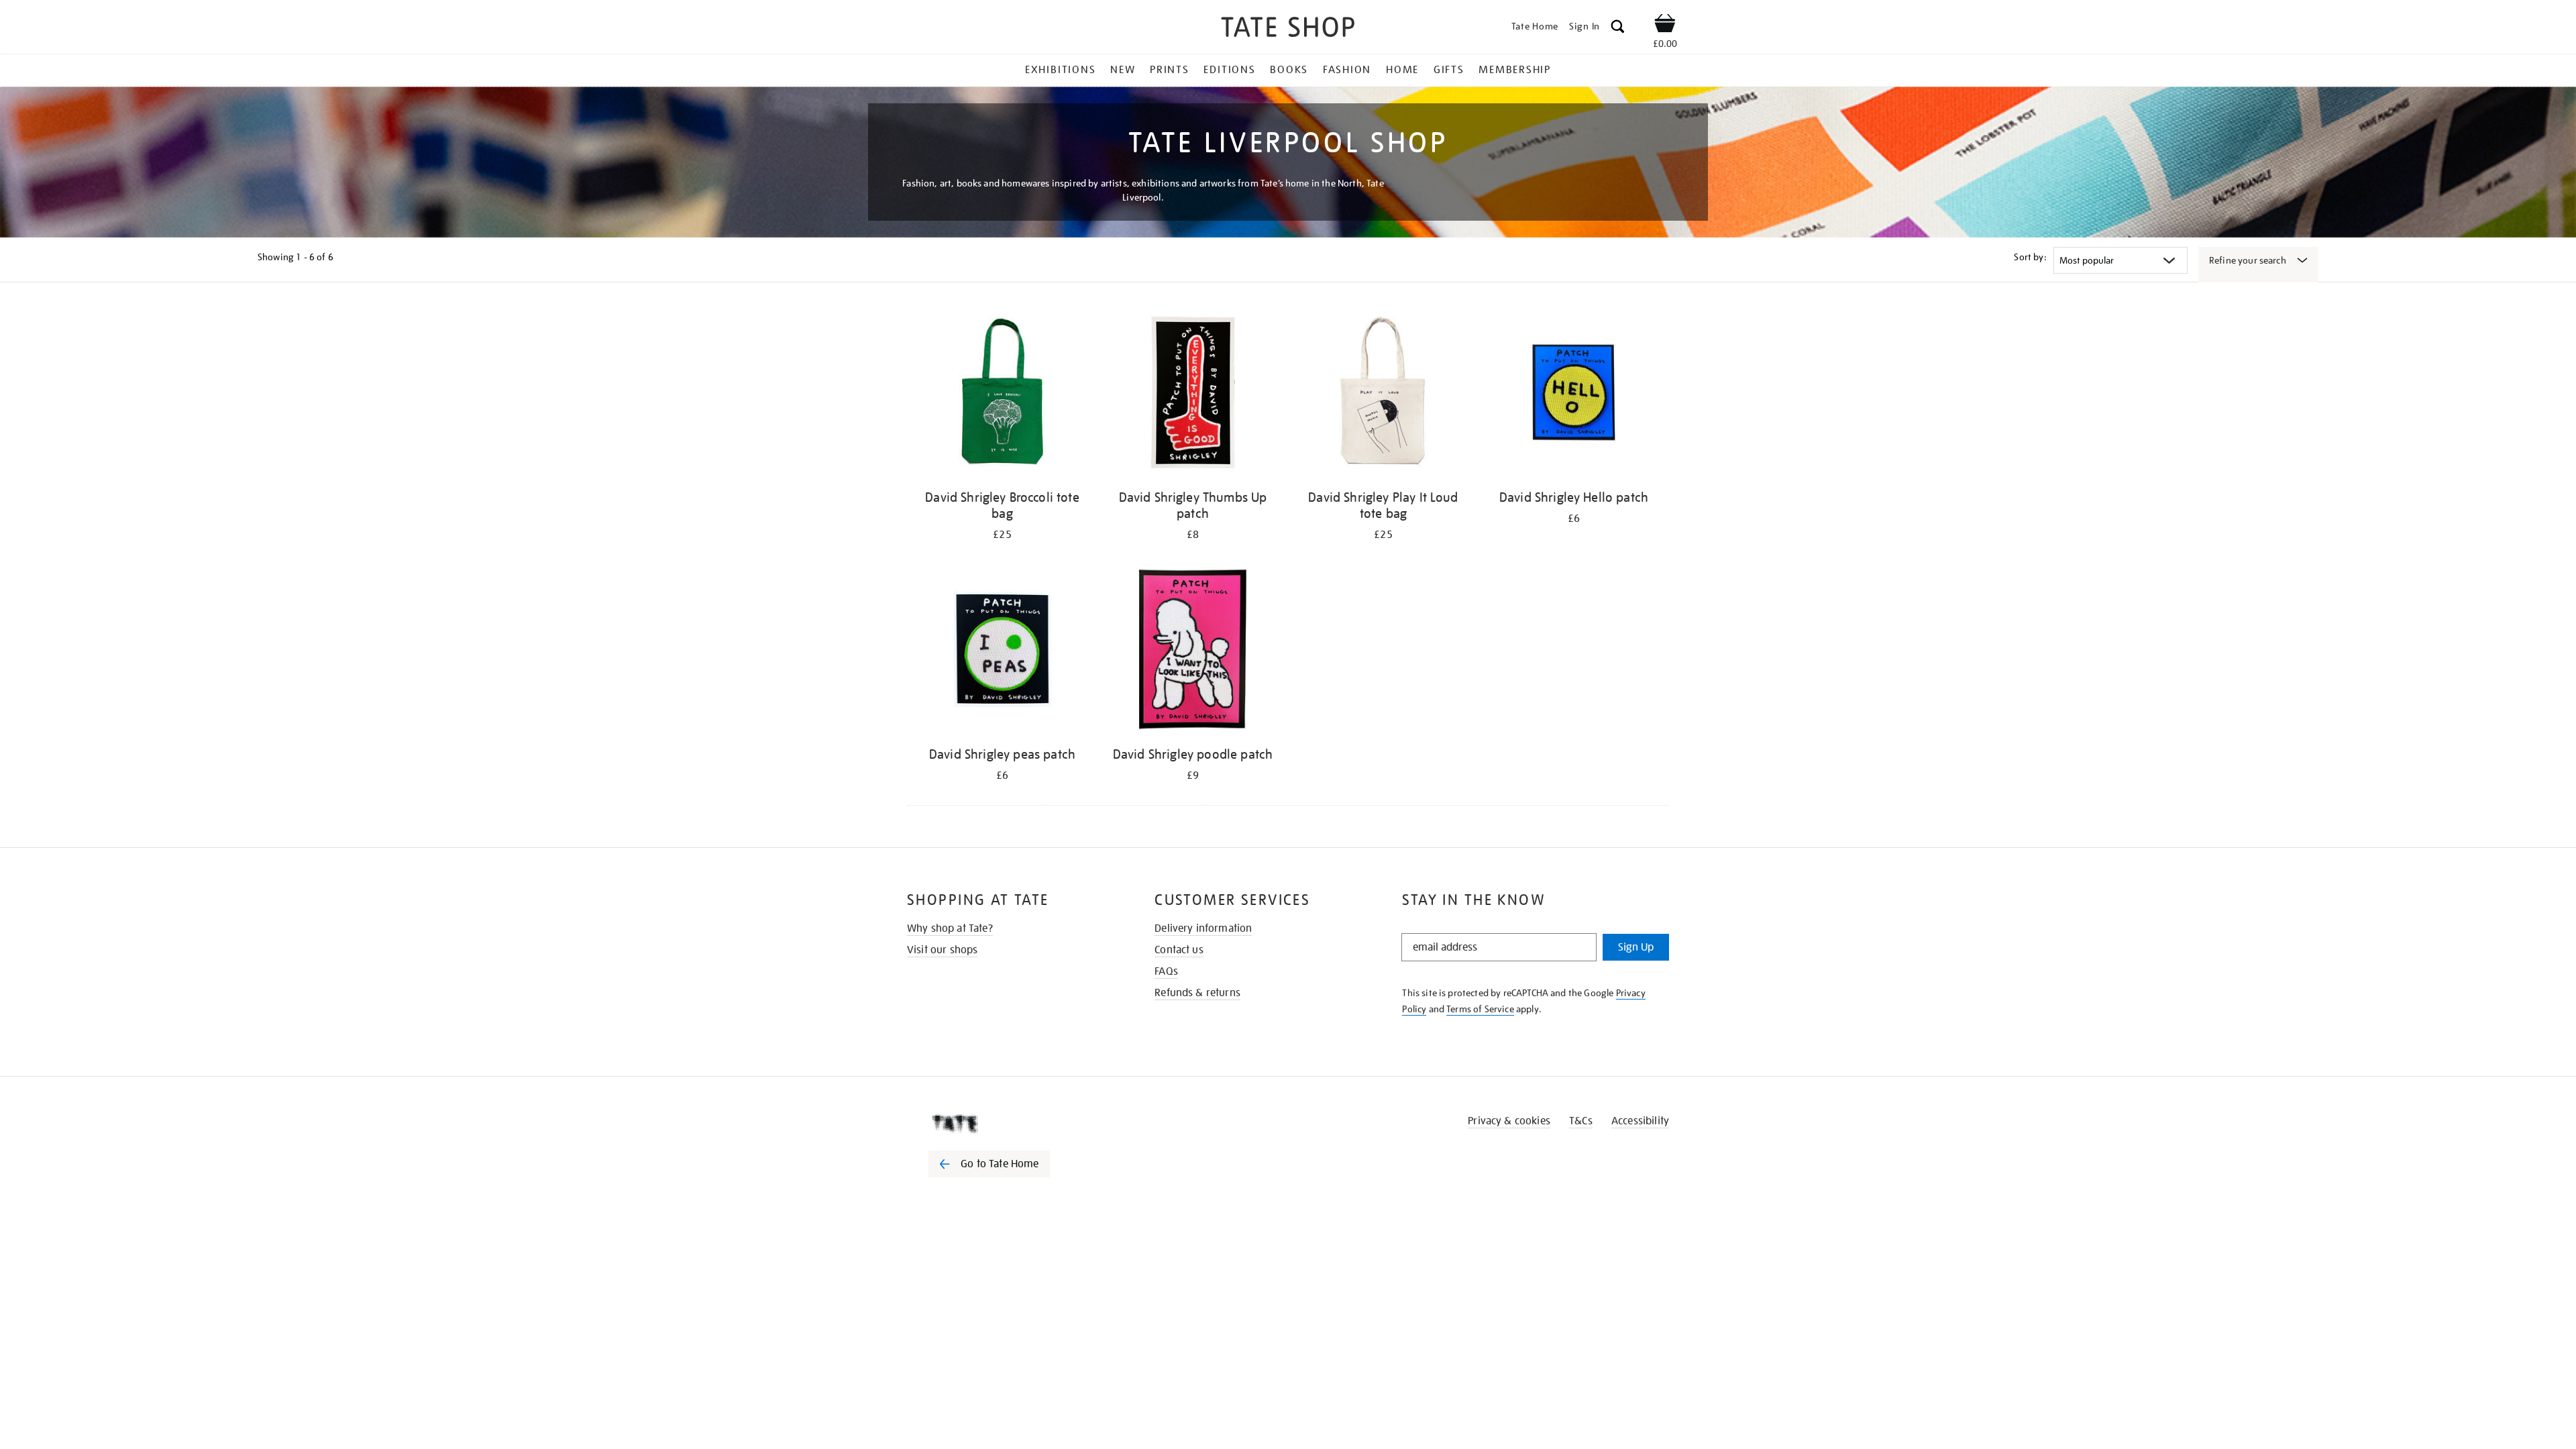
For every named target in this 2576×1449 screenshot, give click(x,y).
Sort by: (2030, 257)
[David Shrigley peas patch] (1002, 652)
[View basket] (1665, 25)
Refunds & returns (1197, 993)
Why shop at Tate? (950, 928)
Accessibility (1640, 1121)
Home (1402, 70)
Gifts (1449, 70)
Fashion (1347, 70)
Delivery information (1203, 928)
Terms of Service (1480, 1009)
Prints (1170, 70)
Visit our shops (942, 950)
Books (1289, 70)
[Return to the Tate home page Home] (1288, 29)
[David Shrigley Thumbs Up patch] (1193, 395)
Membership (1515, 70)
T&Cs (1581, 1121)
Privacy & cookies (1509, 1121)
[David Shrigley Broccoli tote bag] (1002, 395)
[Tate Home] (1013, 1124)
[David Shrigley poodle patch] (1193, 652)
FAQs (1166, 971)
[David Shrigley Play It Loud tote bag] (1383, 395)
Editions (1229, 70)
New (1123, 70)
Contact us (1179, 950)
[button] (1618, 29)
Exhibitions (1060, 70)
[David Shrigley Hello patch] (1574, 395)
